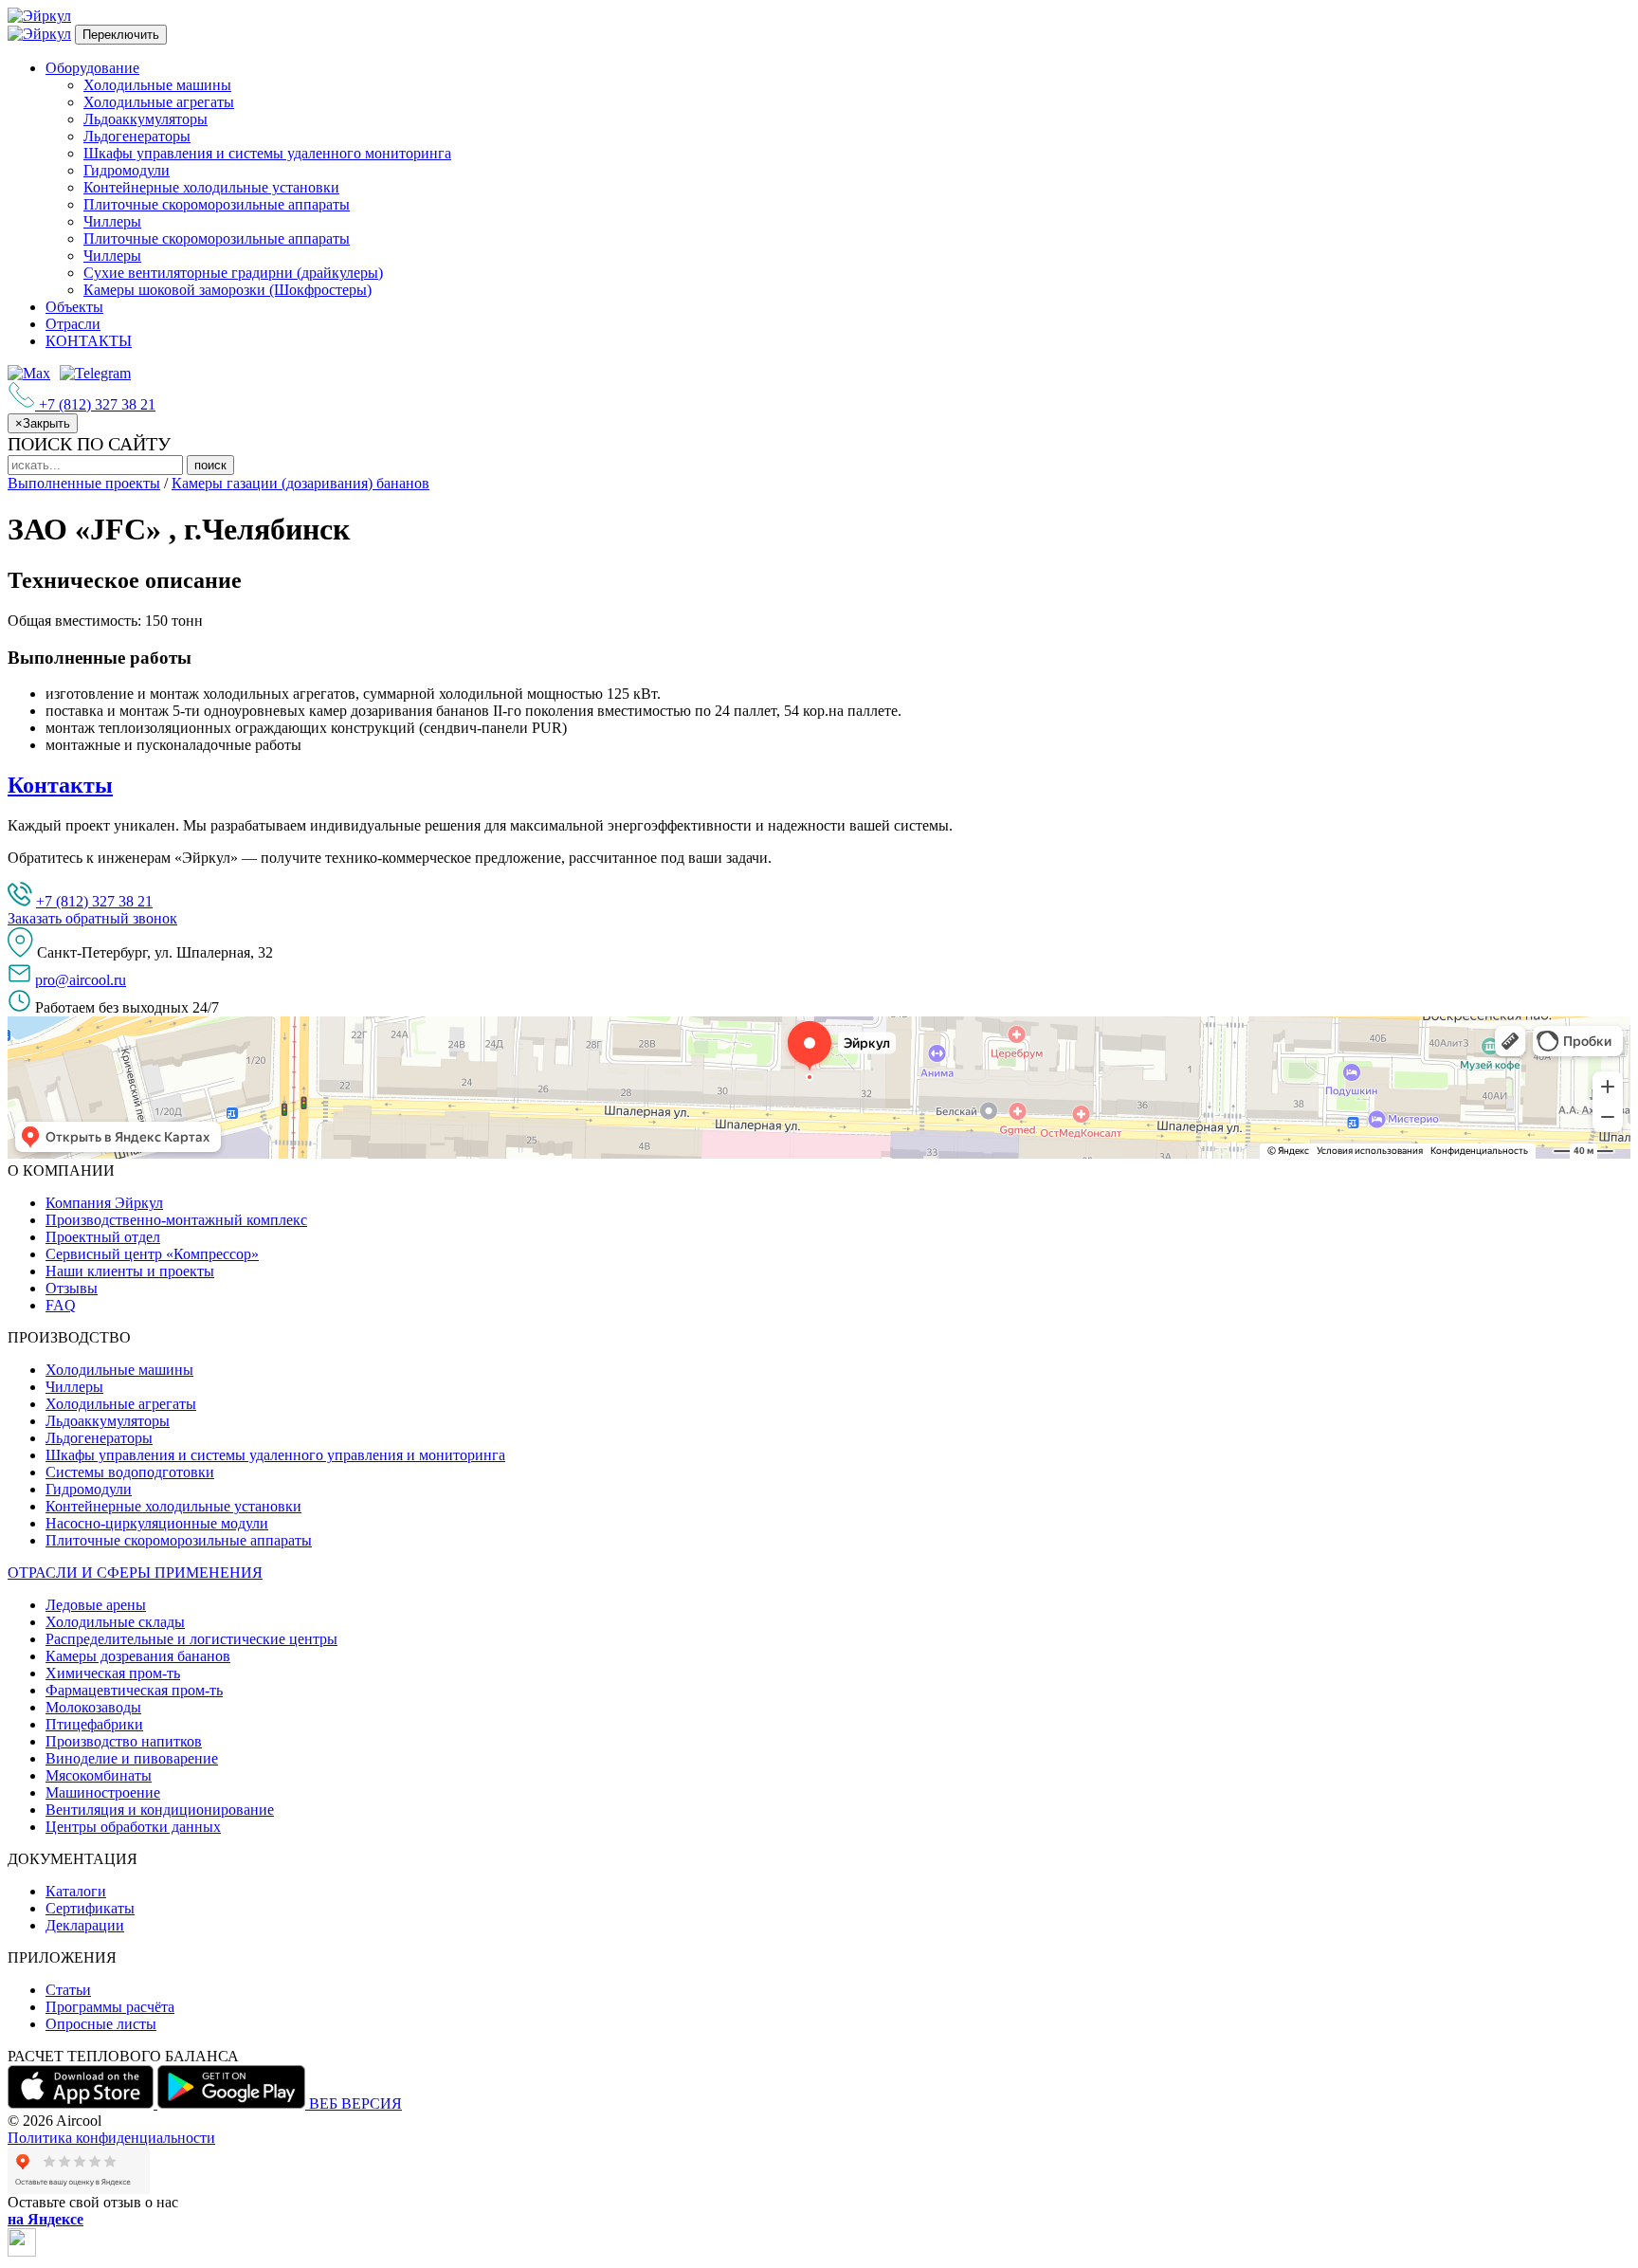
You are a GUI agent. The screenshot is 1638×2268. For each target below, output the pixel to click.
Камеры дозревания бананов (138, 1656)
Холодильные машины (157, 85)
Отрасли (73, 324)
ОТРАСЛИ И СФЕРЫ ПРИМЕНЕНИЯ (135, 1573)
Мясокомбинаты (99, 1775)
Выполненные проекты (84, 483)
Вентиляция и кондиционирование (160, 1810)
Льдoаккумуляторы (108, 1421)
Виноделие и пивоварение (132, 1758)
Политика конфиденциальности (111, 2138)
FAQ (61, 1305)
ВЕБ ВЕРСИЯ (355, 2103)
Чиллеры (112, 221)
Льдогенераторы (137, 136)
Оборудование (92, 68)
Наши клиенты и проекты (130, 1271)
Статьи (68, 1990)
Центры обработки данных (133, 1827)
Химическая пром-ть (113, 1673)
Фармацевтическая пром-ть (134, 1690)
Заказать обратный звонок (92, 918)
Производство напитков (124, 1741)
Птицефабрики (94, 1724)
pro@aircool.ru (81, 980)
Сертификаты (90, 1908)
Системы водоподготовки (130, 1472)
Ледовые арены (96, 1605)
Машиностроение (103, 1792)
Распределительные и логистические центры (191, 1639)
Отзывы (72, 1288)
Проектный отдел (103, 1237)
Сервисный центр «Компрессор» (152, 1254)
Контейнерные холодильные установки (211, 187)
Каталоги (76, 1891)
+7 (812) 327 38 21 (94, 901)
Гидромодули (127, 170)
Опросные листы (101, 2024)
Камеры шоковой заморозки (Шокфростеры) (227, 290)
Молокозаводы (93, 1707)
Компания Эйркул (104, 1203)
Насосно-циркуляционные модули (157, 1523)
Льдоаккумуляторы (146, 119)
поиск (210, 465)
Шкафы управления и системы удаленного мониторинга (267, 153)
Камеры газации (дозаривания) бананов (300, 483)
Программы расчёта (110, 2007)
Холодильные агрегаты (159, 102)
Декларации (85, 1925)
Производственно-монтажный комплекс (176, 1220)
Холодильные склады (115, 1622)
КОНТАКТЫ (89, 341)
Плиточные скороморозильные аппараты (217, 204)
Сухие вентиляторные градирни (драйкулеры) (233, 273)
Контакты (60, 785)
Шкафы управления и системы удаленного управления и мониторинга (275, 1455)
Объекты (74, 307)
